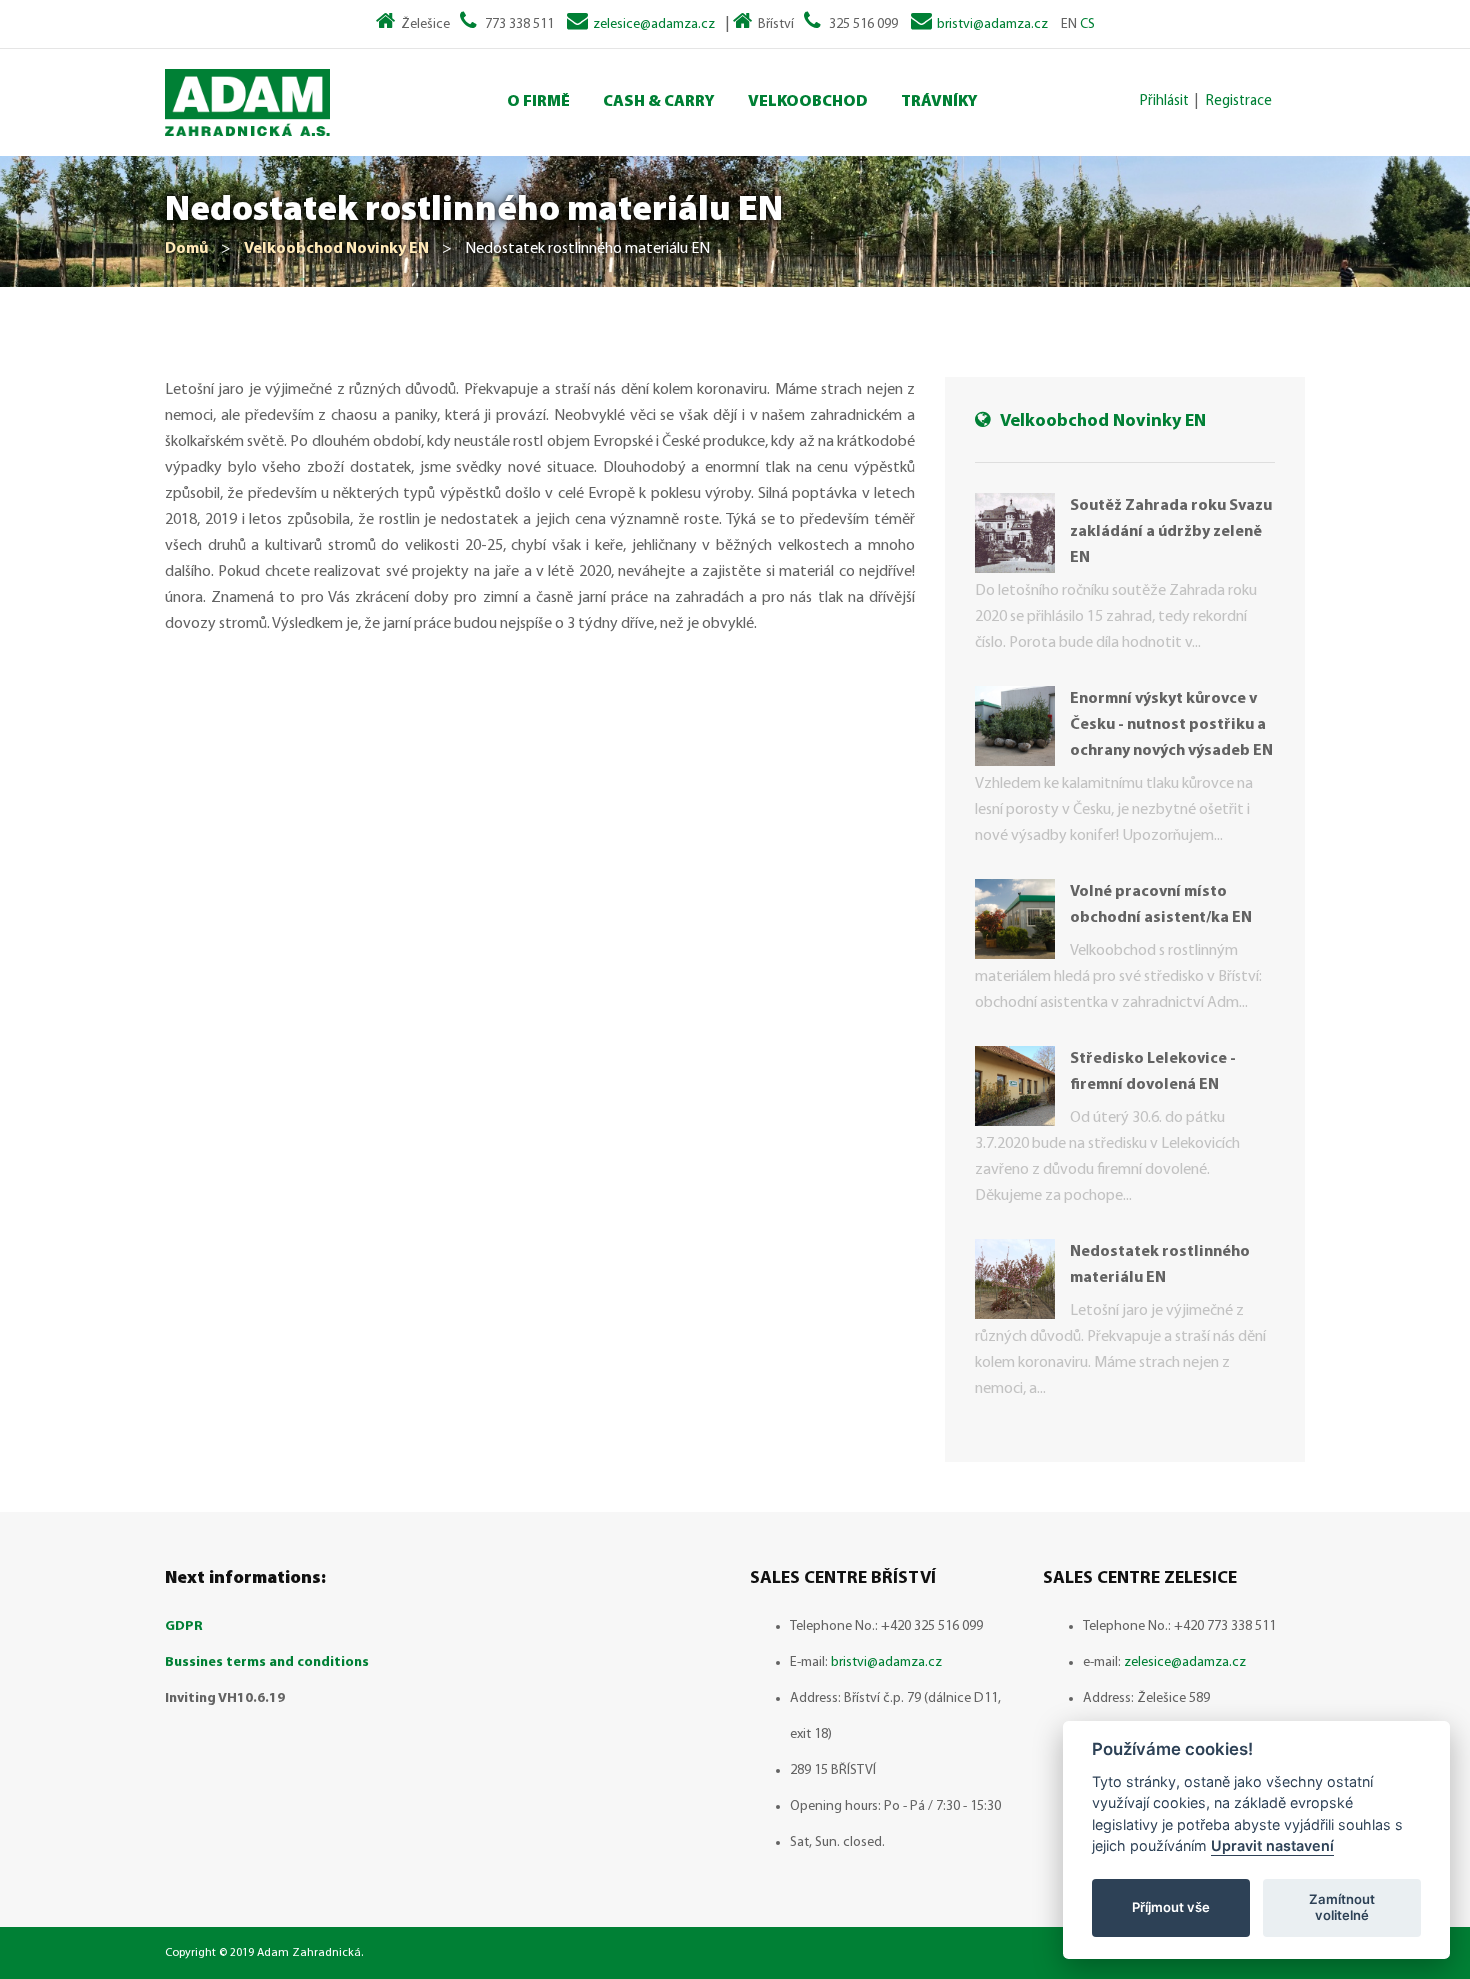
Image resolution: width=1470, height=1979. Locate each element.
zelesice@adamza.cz (654, 24)
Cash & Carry (659, 102)
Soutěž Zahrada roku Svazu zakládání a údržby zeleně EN (1171, 532)
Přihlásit (1164, 101)
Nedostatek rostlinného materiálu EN (1160, 1265)
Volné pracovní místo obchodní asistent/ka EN (1161, 905)
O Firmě (538, 102)
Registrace (1239, 101)
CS (1087, 24)
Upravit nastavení (1272, 1845)
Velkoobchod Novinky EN (336, 249)
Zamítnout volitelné (1342, 1907)
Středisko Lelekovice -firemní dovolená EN (1153, 1072)
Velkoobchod (808, 102)
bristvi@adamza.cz (992, 24)
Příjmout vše (1171, 1907)
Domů (186, 249)
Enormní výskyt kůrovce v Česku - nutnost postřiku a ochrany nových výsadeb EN (1171, 725)
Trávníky (939, 102)
